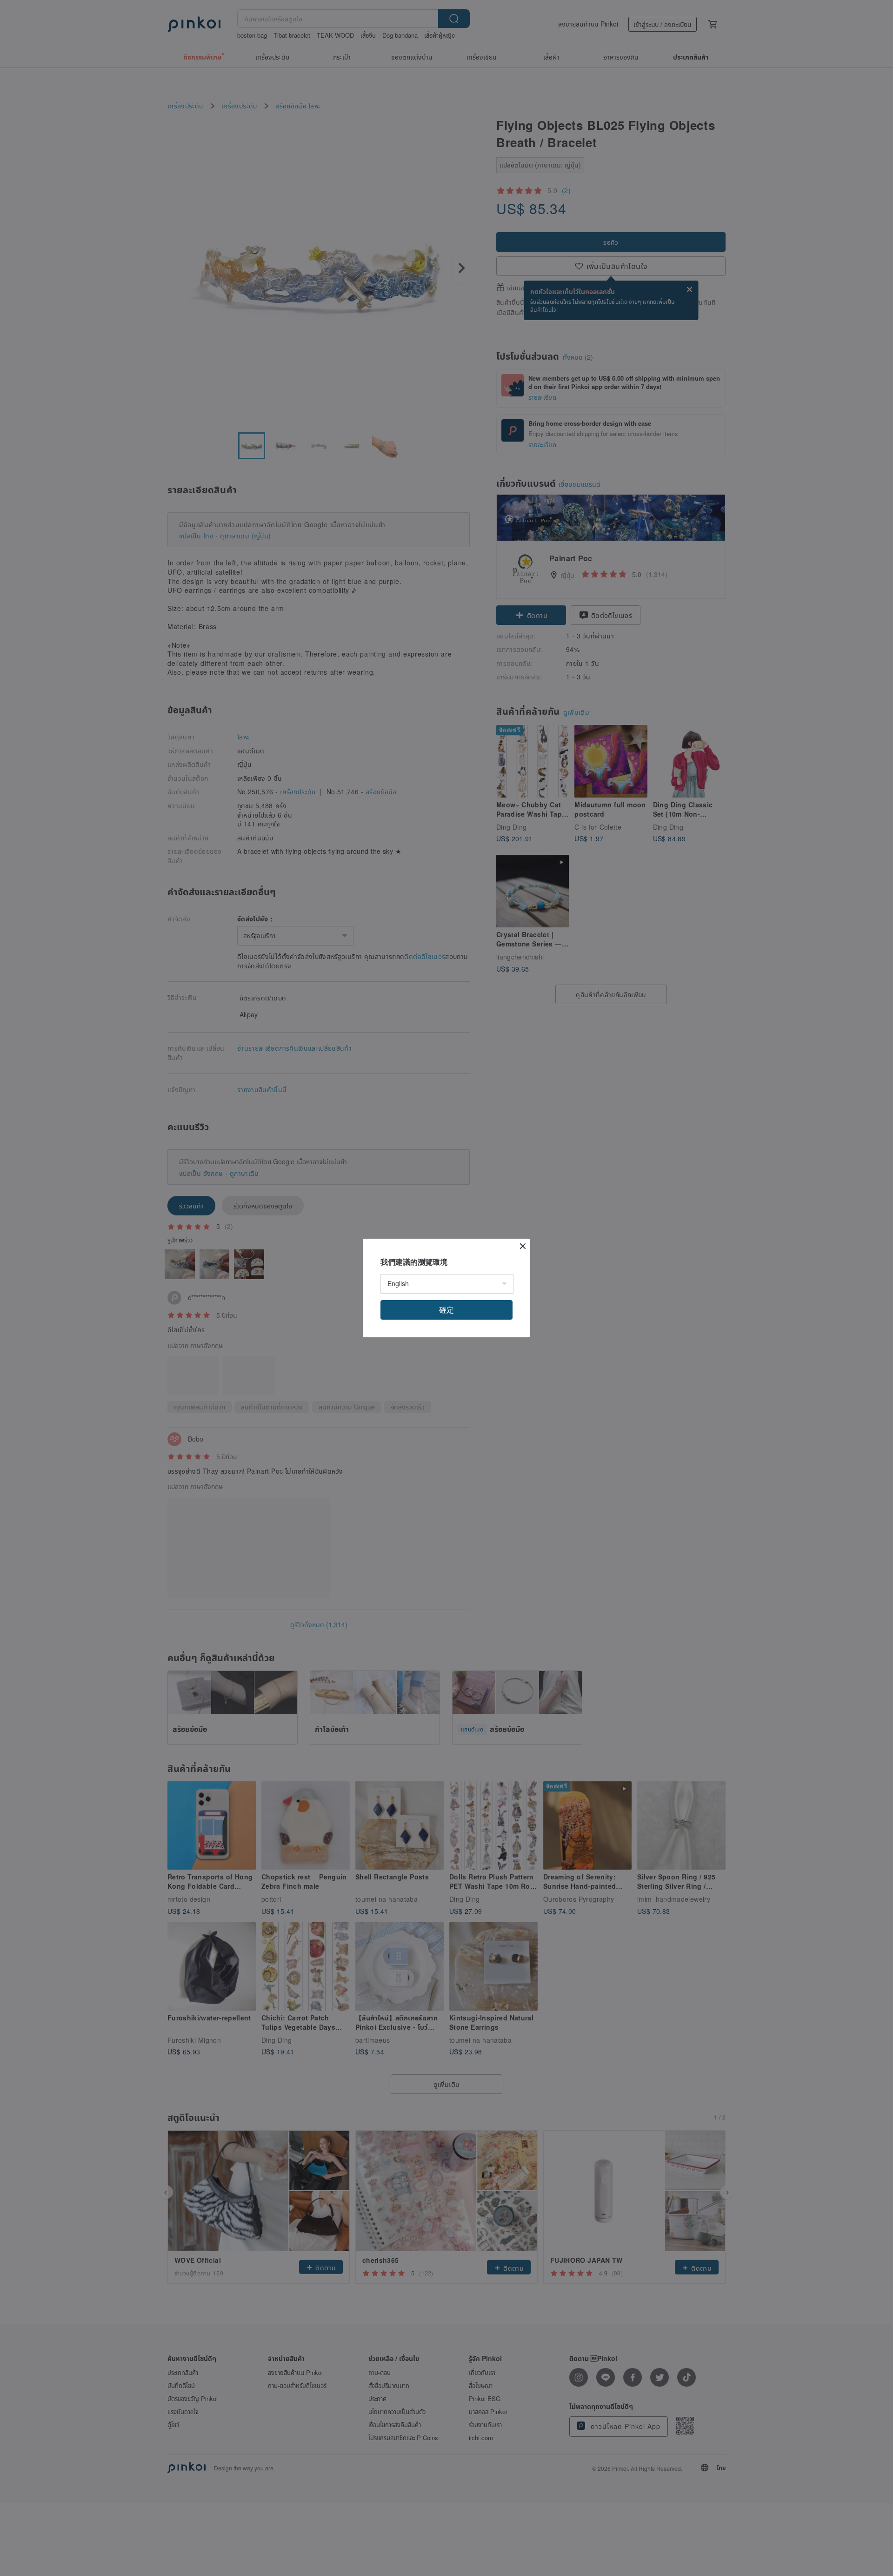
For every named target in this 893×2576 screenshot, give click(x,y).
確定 (446, 1310)
